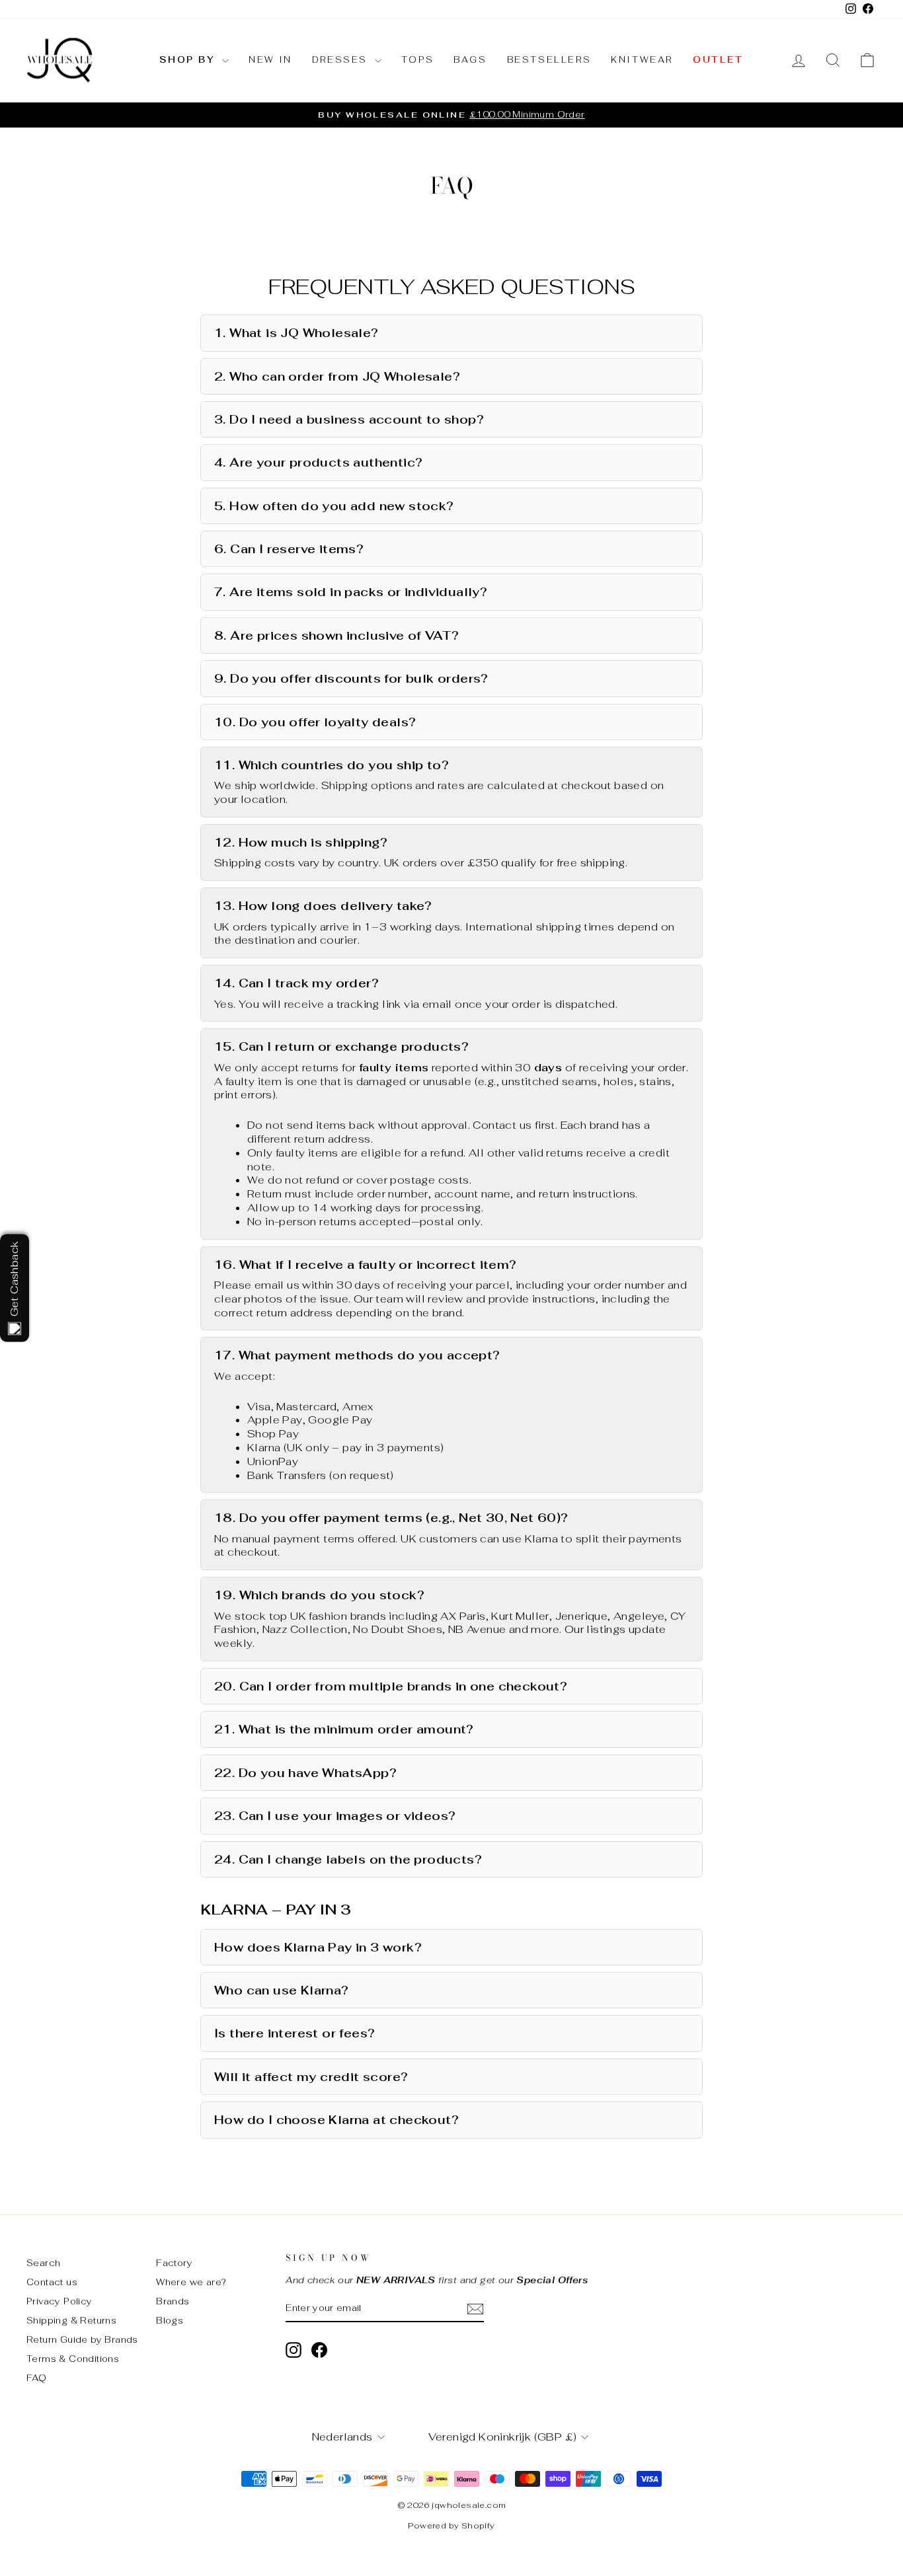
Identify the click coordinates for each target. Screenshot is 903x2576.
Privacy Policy (59, 2301)
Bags (470, 60)
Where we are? (191, 2282)
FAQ (36, 2378)
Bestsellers (549, 60)
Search (43, 2263)
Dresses (342, 60)
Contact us (52, 2282)
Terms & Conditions (73, 2359)
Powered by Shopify (451, 2526)
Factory (174, 2263)
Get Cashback (14, 1279)
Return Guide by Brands (82, 2339)
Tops (417, 60)
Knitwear (642, 60)
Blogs (170, 2320)
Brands (173, 2301)
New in (270, 60)
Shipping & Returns (71, 2320)
